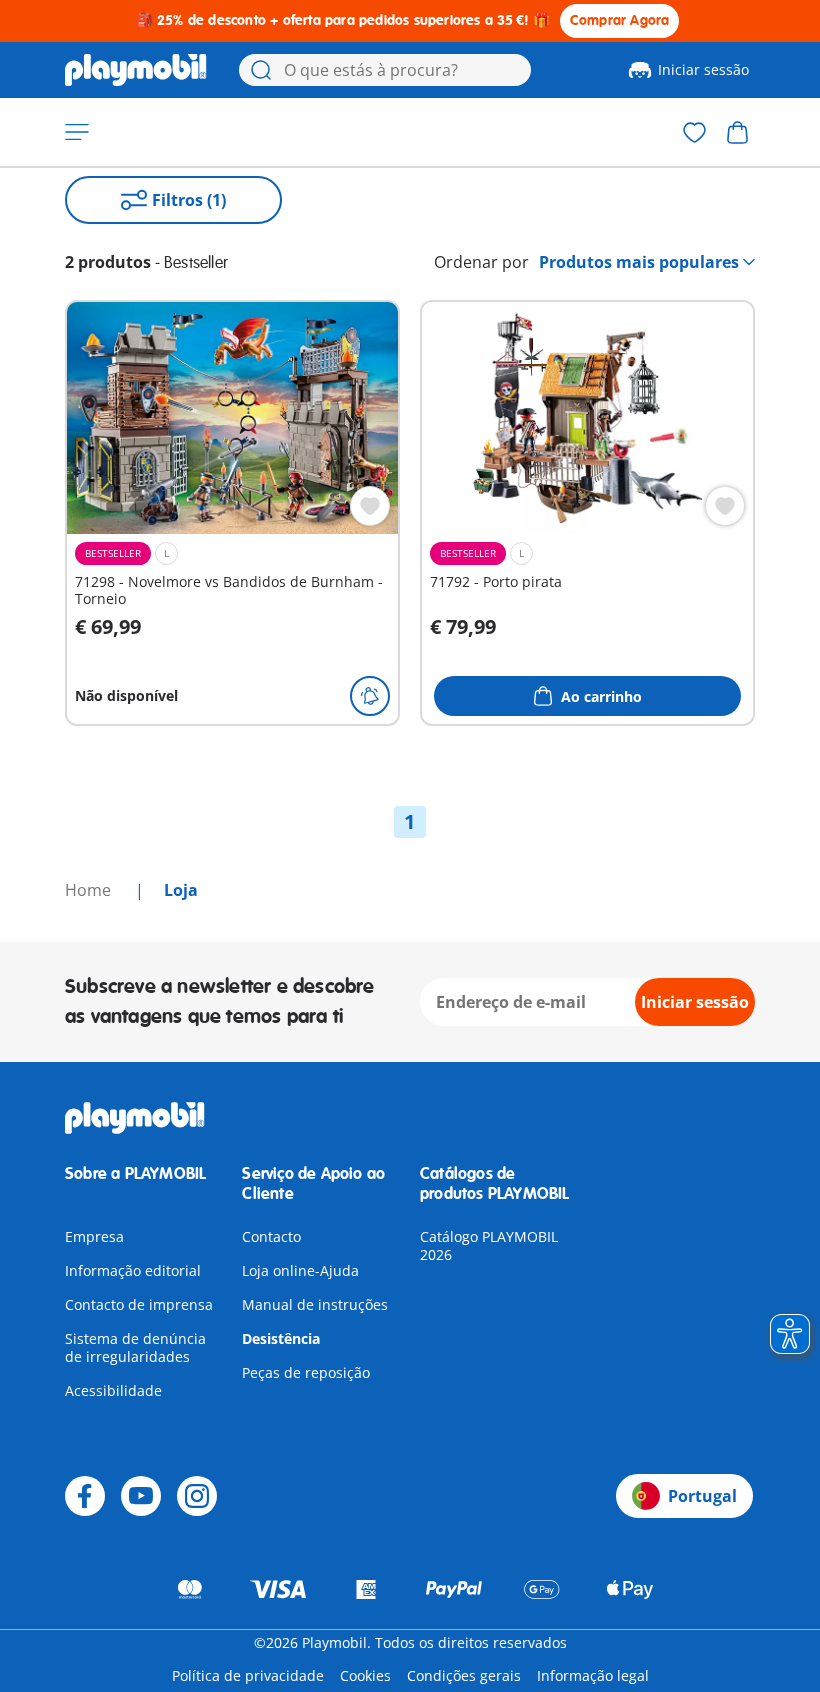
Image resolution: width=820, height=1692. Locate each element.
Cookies (365, 1675)
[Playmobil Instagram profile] (197, 1496)
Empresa (94, 1236)
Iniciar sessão (703, 69)
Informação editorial (133, 1270)
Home (90, 890)
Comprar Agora (620, 20)
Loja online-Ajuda (300, 1270)
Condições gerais (464, 1675)
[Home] (136, 70)
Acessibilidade (113, 1390)
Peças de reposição (306, 1372)
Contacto (271, 1236)
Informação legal (593, 1675)
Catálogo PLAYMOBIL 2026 (489, 1245)
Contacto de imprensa (139, 1304)
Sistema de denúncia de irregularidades (135, 1347)
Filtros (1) (189, 200)
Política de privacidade (248, 1675)
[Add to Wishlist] (370, 506)
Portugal (702, 1496)
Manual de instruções (315, 1304)
